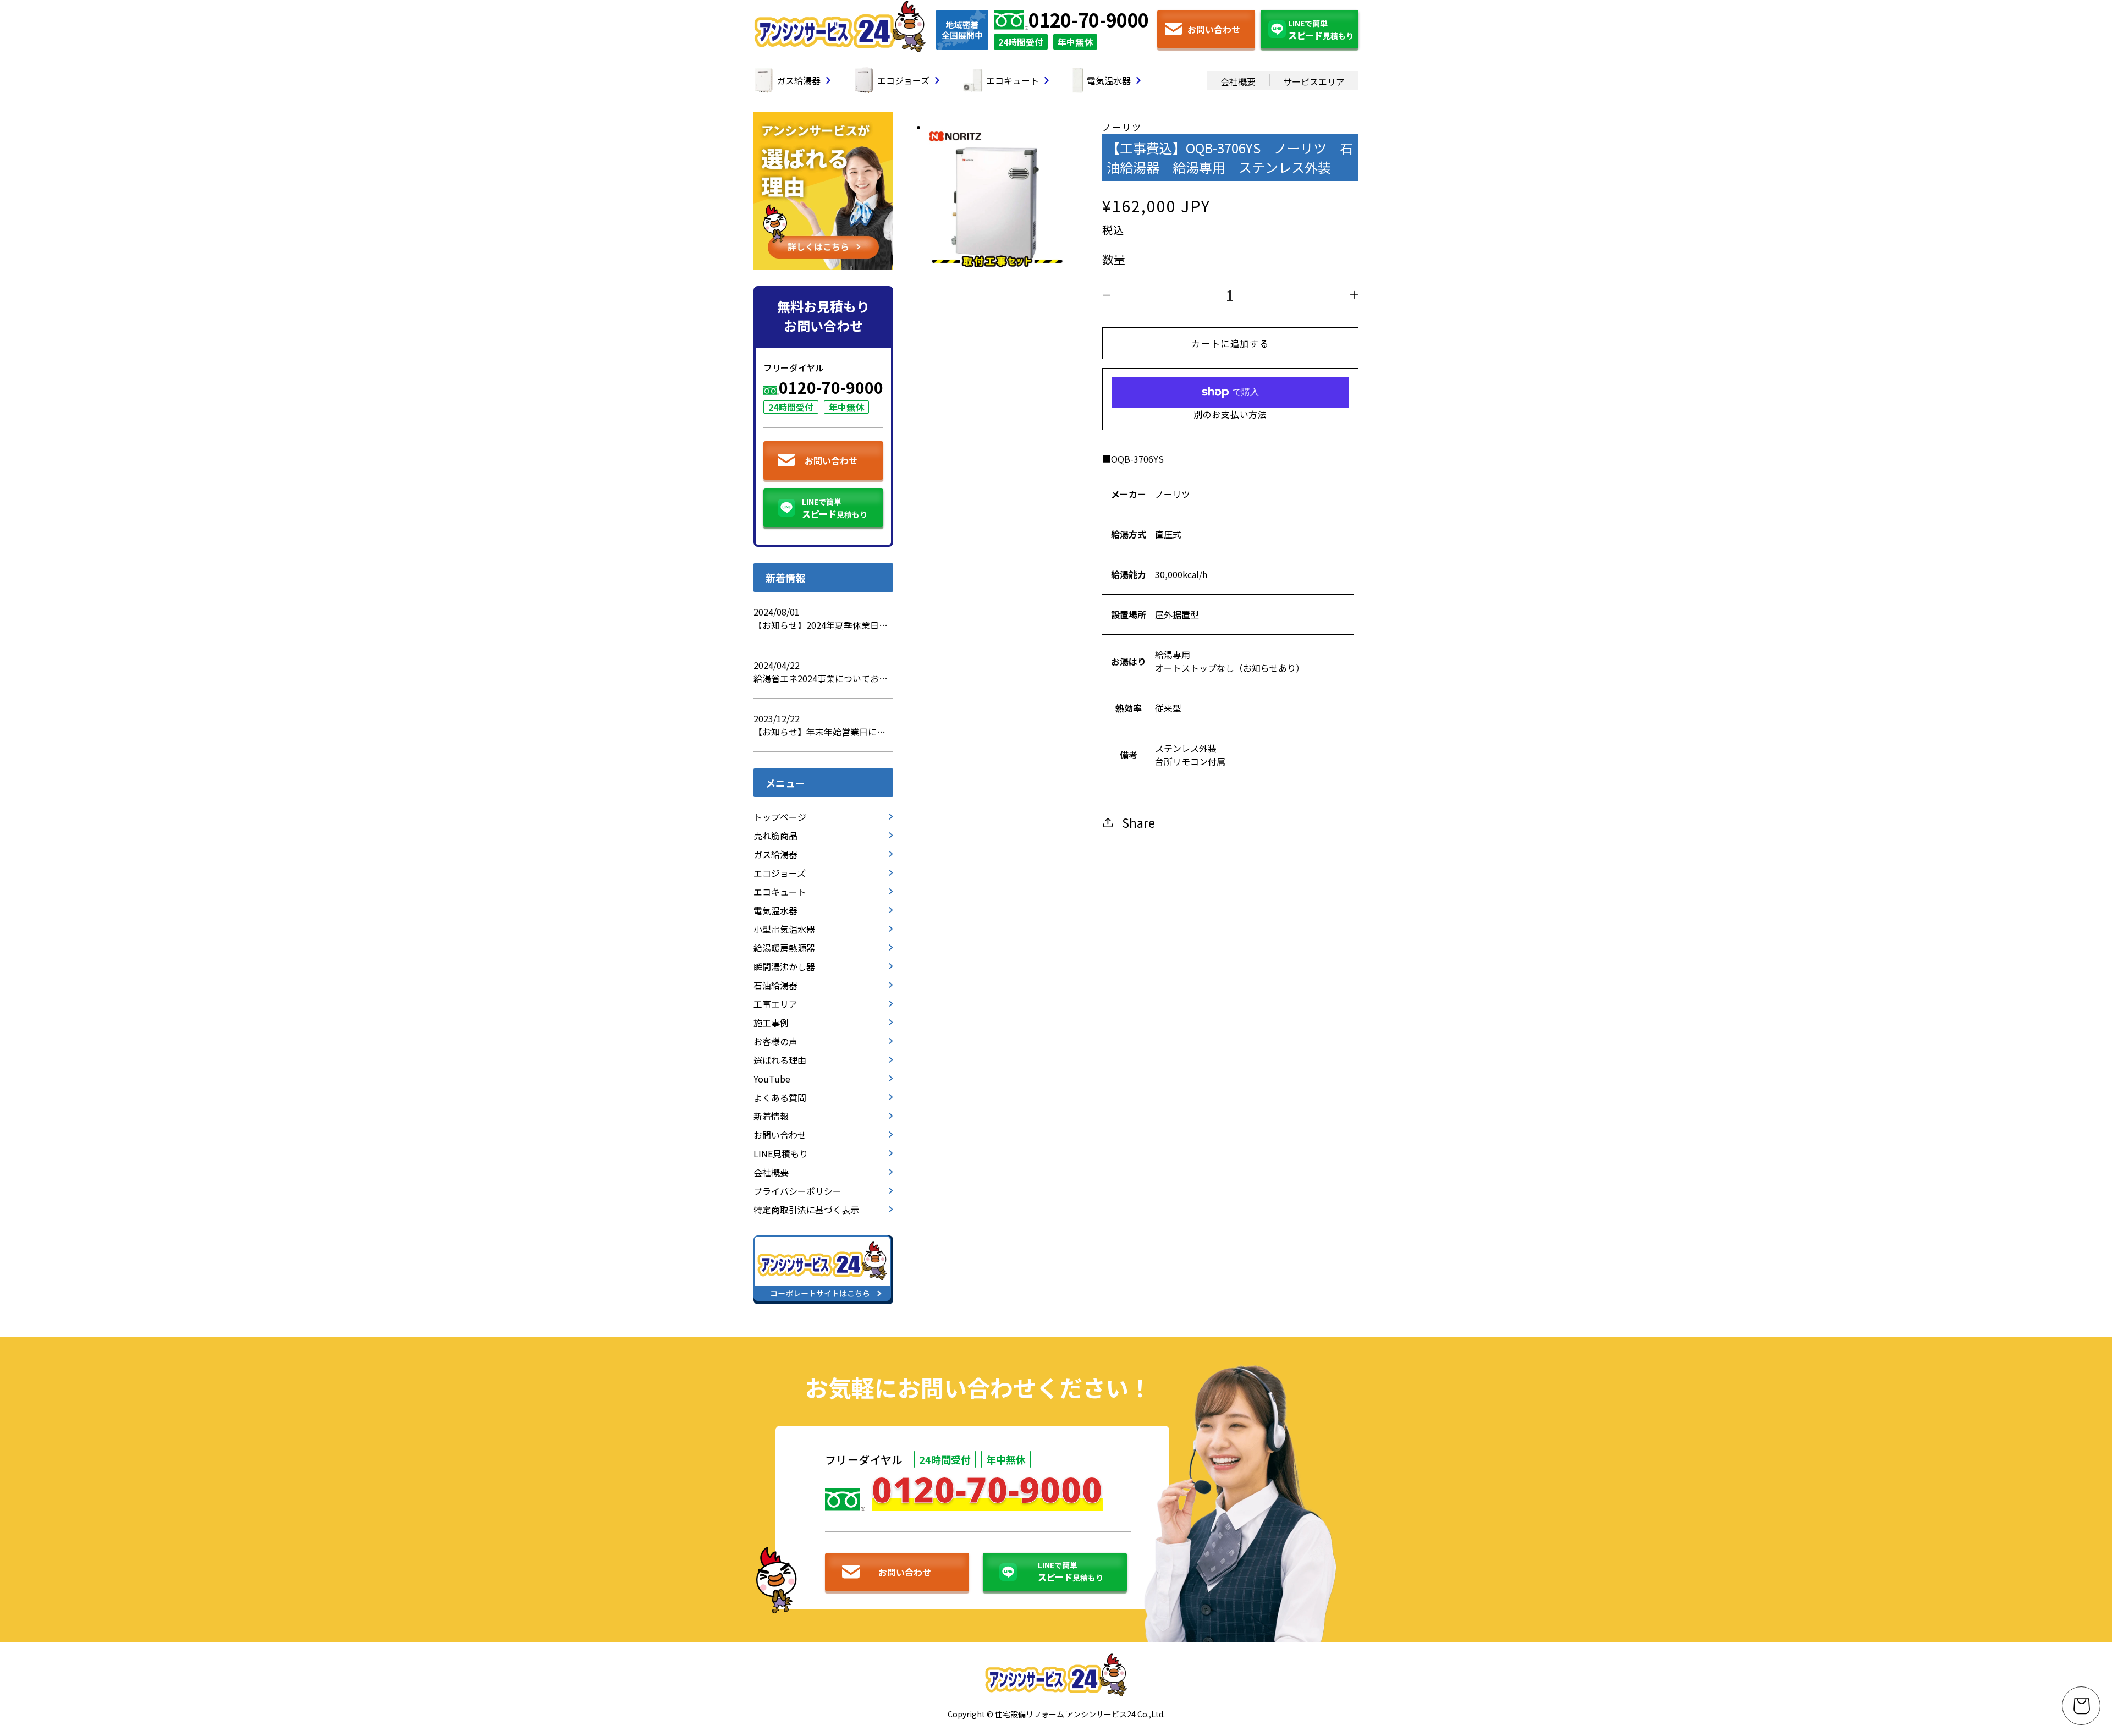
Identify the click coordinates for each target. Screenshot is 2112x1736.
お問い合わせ (1214, 29)
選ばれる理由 (780, 1060)
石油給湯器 (776, 985)
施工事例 (771, 1023)
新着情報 (771, 1116)
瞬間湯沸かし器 (784, 966)
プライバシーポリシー (798, 1191)
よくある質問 (780, 1097)
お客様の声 (776, 1041)
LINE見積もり (781, 1153)
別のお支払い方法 (1230, 414)
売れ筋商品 (776, 836)
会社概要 (1238, 81)
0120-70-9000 (1088, 20)
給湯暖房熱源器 (784, 948)
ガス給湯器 (799, 80)
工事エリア (776, 1004)
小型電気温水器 (784, 929)
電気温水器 (1109, 80)
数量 (1114, 259)
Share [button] (1138, 822)
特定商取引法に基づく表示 (806, 1210)
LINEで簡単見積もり (1321, 30)
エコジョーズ (903, 80)
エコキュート (1013, 80)
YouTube (772, 1079)
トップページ (780, 817)
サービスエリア (1314, 81)
